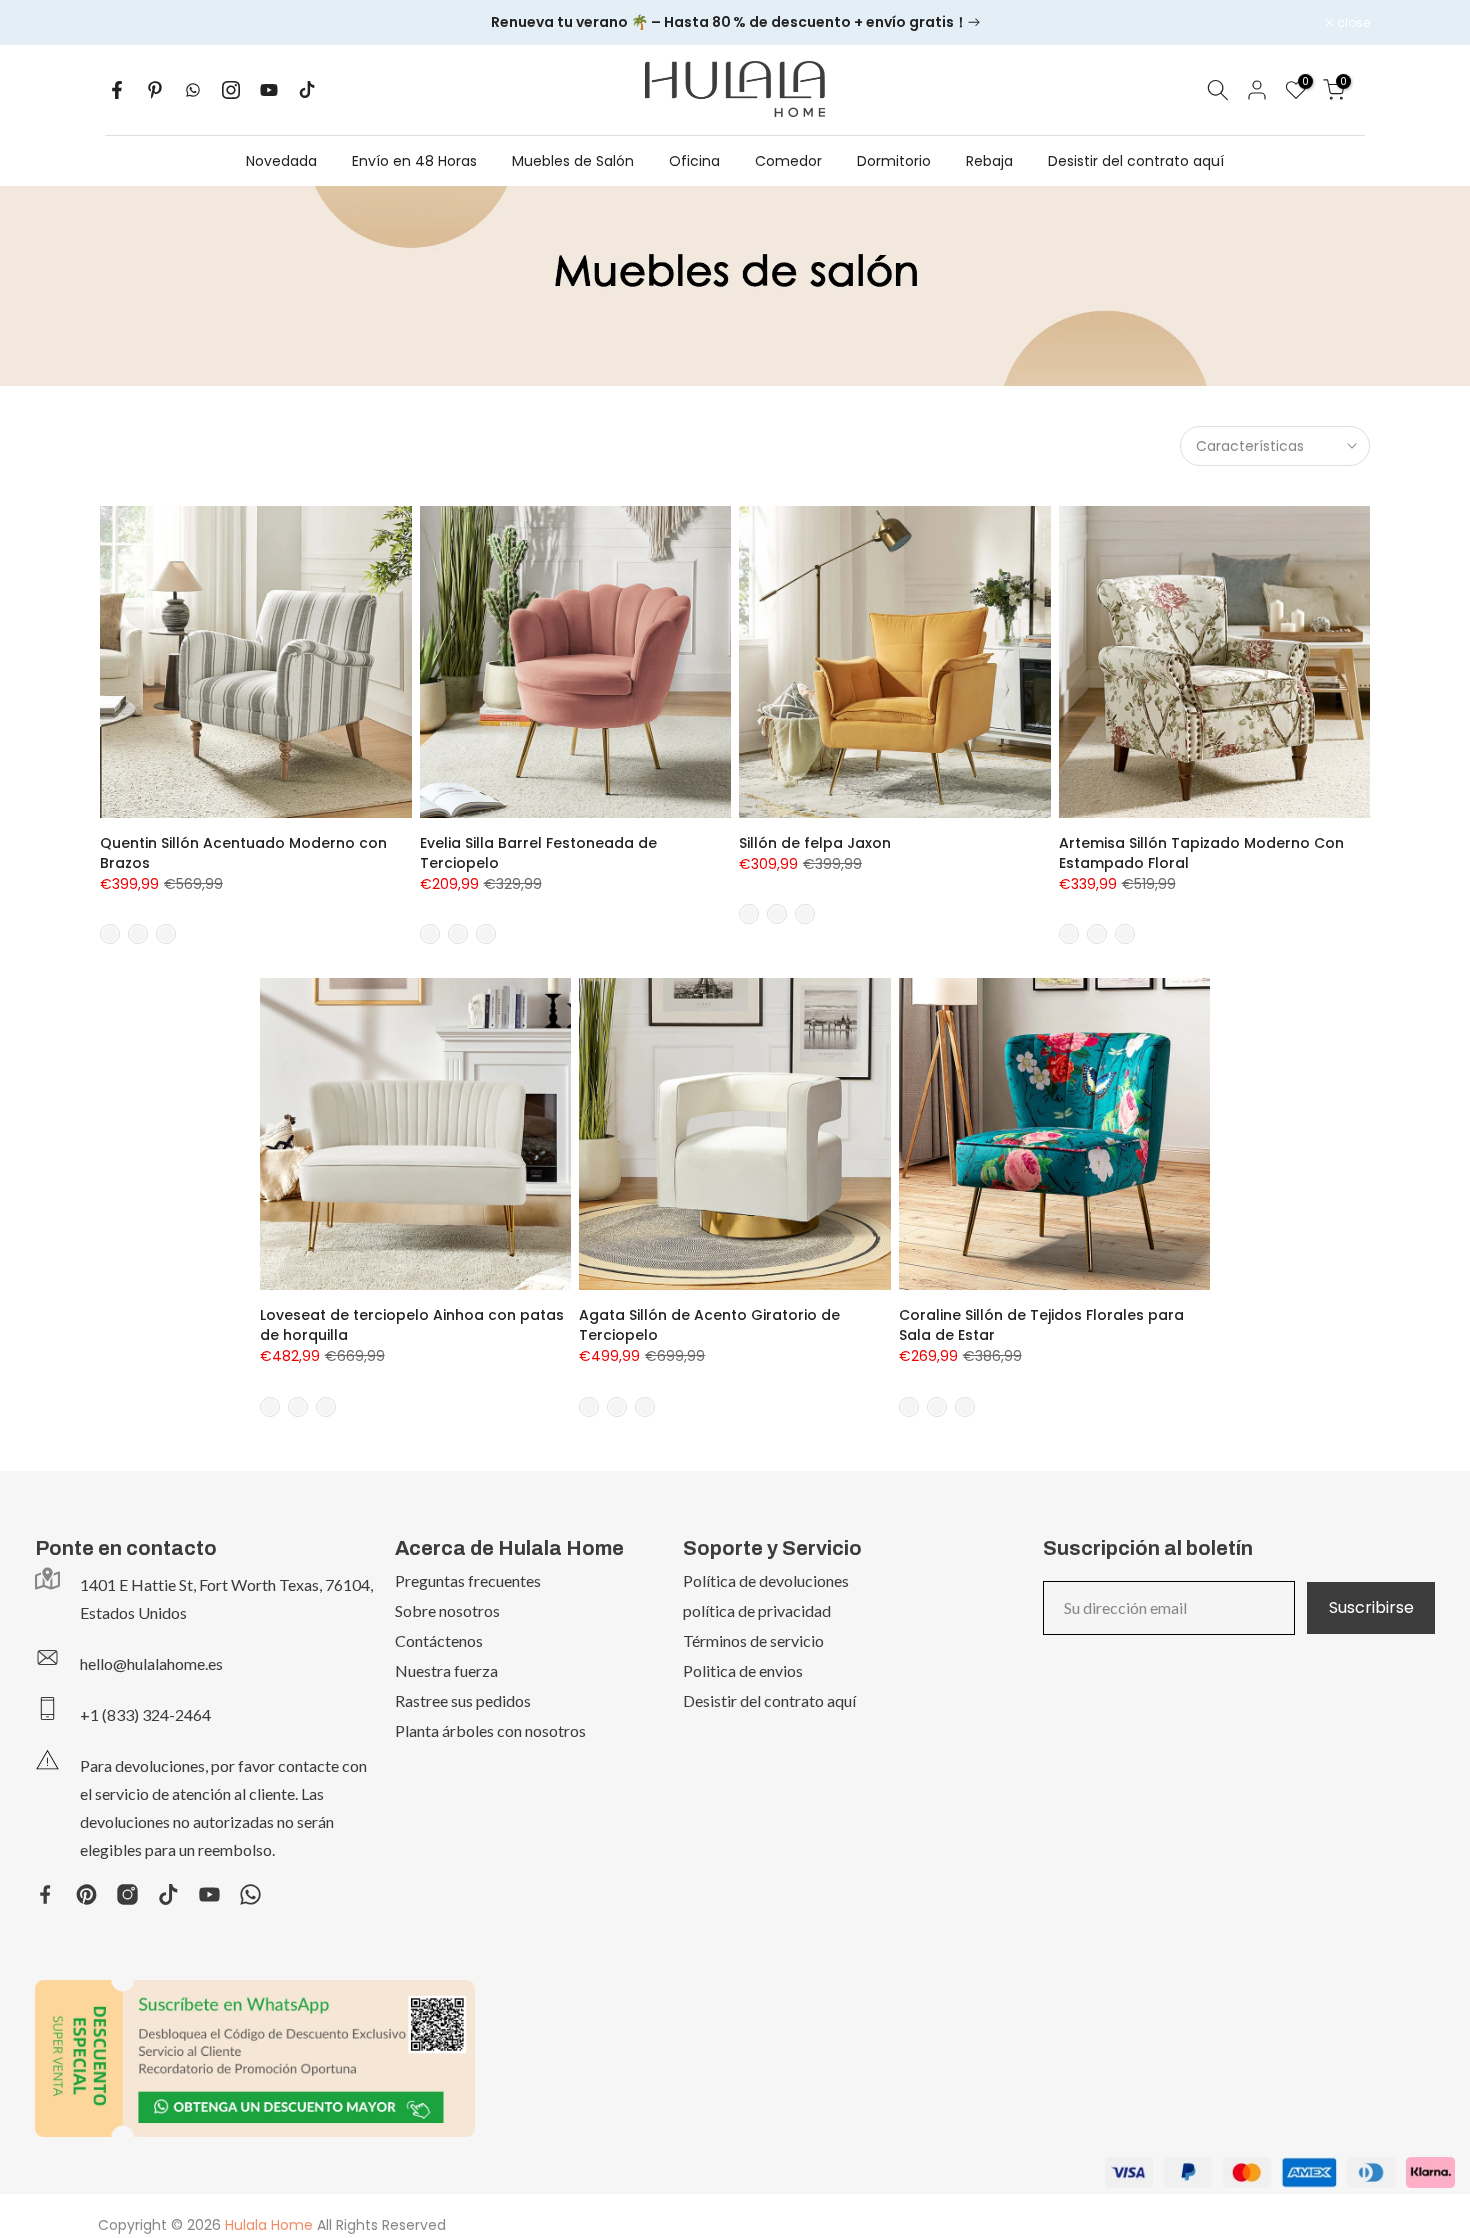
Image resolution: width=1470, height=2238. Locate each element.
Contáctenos (439, 1640)
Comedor (788, 161)
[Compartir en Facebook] (117, 90)
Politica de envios (743, 1670)
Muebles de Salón (573, 161)
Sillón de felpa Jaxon (815, 843)
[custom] (45, 1894)
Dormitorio (894, 161)
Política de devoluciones (766, 1580)
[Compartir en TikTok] (307, 90)
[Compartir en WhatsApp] (193, 90)
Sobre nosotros (447, 1610)
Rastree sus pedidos (463, 1700)
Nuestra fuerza (446, 1670)
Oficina (694, 161)
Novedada (281, 161)
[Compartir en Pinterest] (155, 90)
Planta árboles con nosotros (490, 1730)
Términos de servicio (753, 1640)
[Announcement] (735, 23)
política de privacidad (757, 1610)
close (127, 23)
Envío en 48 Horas (414, 161)
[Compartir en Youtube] (269, 90)
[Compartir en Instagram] (231, 90)
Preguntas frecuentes (468, 1580)
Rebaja (989, 161)
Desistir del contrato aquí (1136, 161)
